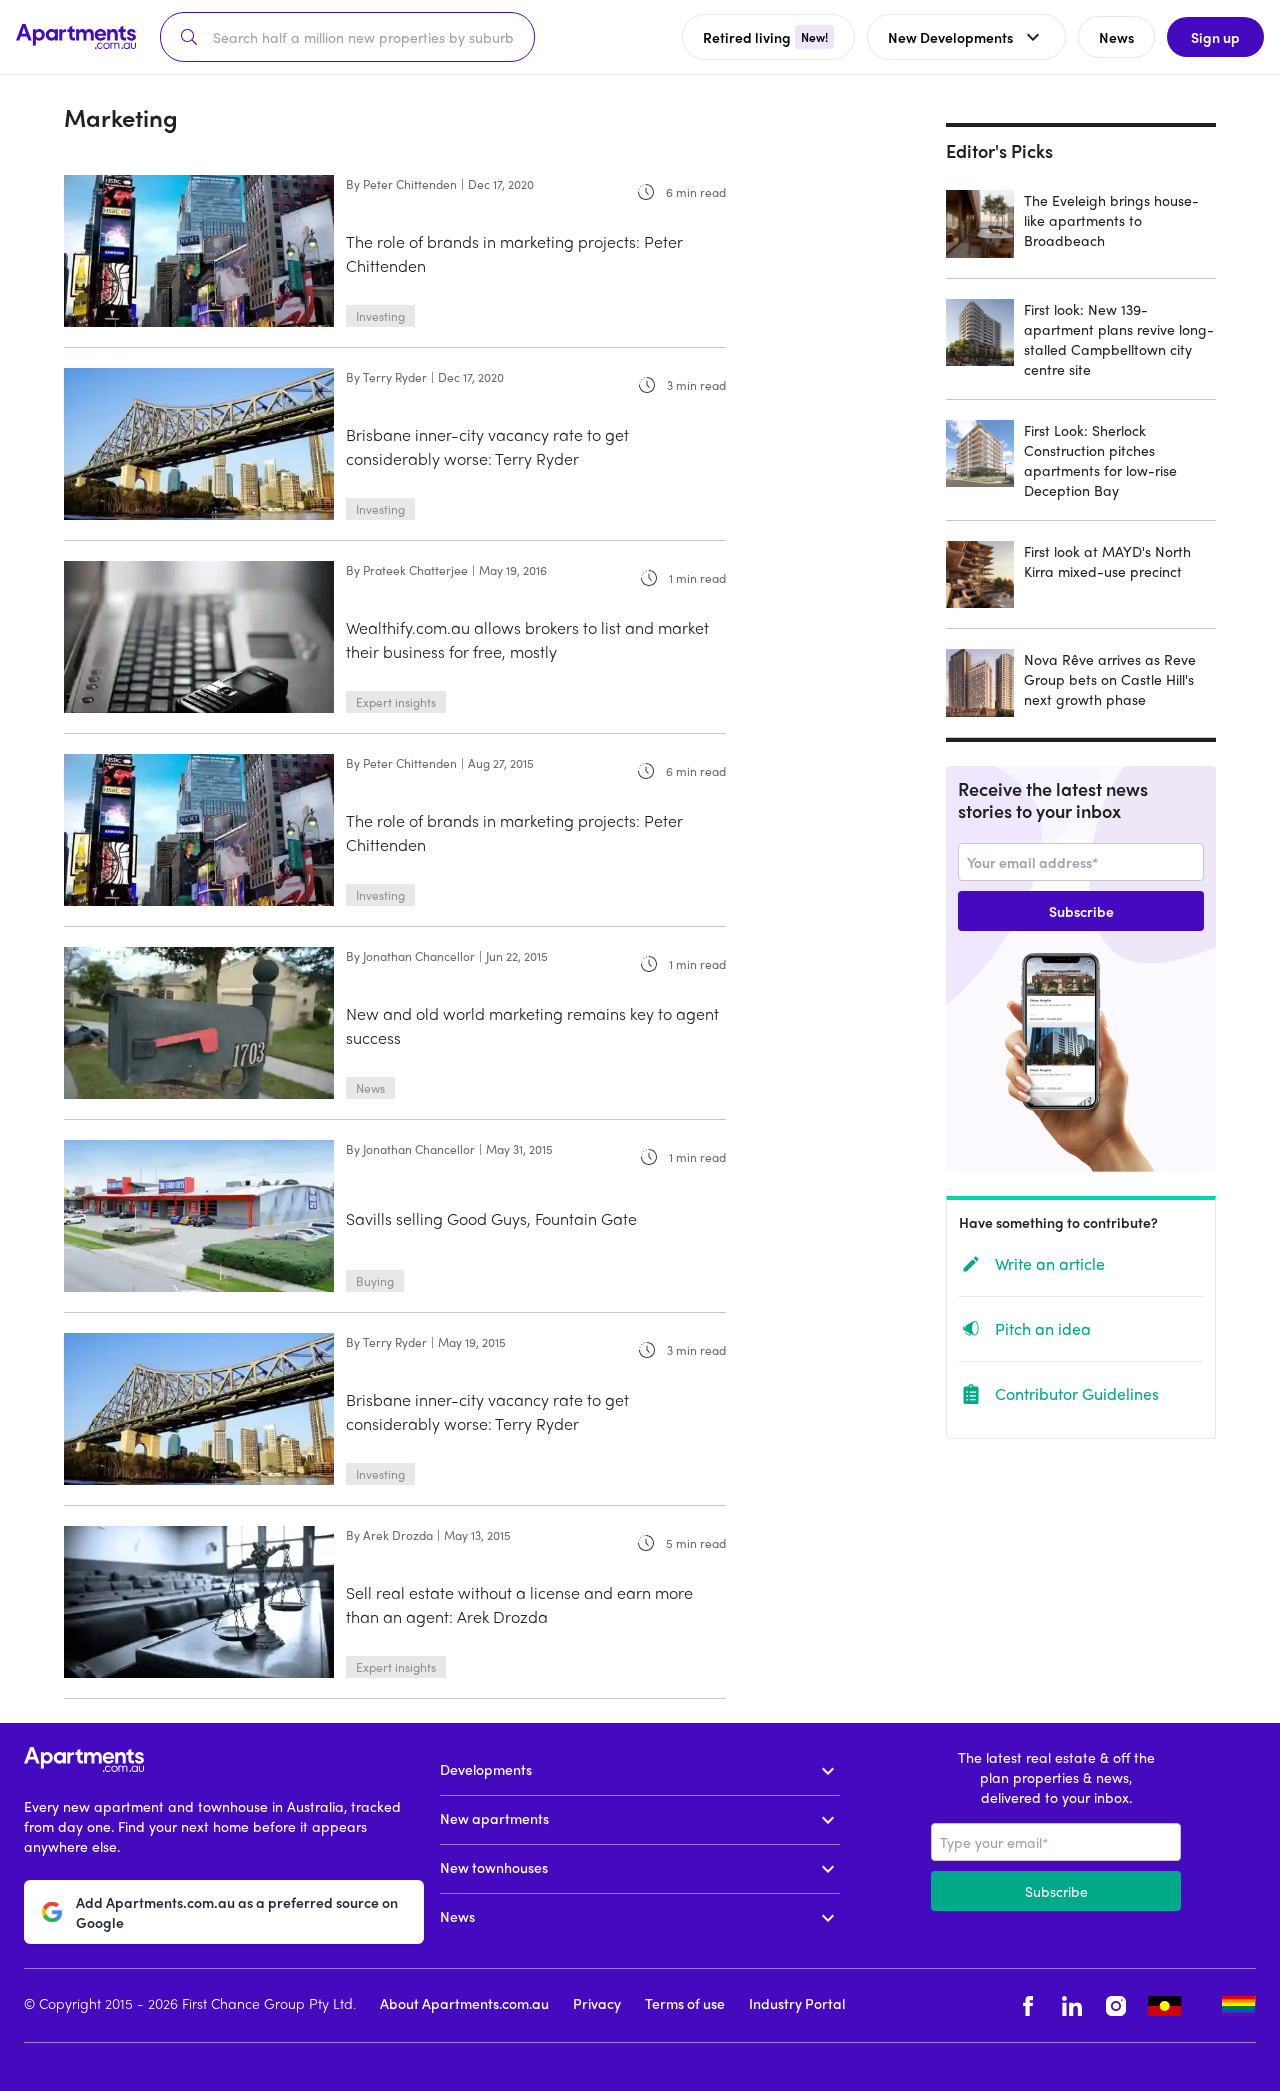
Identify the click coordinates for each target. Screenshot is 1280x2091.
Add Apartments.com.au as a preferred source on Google (237, 1912)
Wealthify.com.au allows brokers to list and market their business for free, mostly (527, 639)
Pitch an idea (1043, 1328)
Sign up (1215, 37)
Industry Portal (797, 2003)
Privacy (597, 2003)
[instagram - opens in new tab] (1116, 2005)
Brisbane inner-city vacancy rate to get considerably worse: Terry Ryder (487, 446)
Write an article (1050, 1263)
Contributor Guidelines (1077, 1393)
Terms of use (685, 2003)
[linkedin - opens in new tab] (1072, 2005)
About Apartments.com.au (464, 2003)
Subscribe (1081, 911)
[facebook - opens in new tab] (1028, 2005)
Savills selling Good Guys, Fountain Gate (491, 1218)
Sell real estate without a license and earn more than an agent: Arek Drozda (519, 1604)
